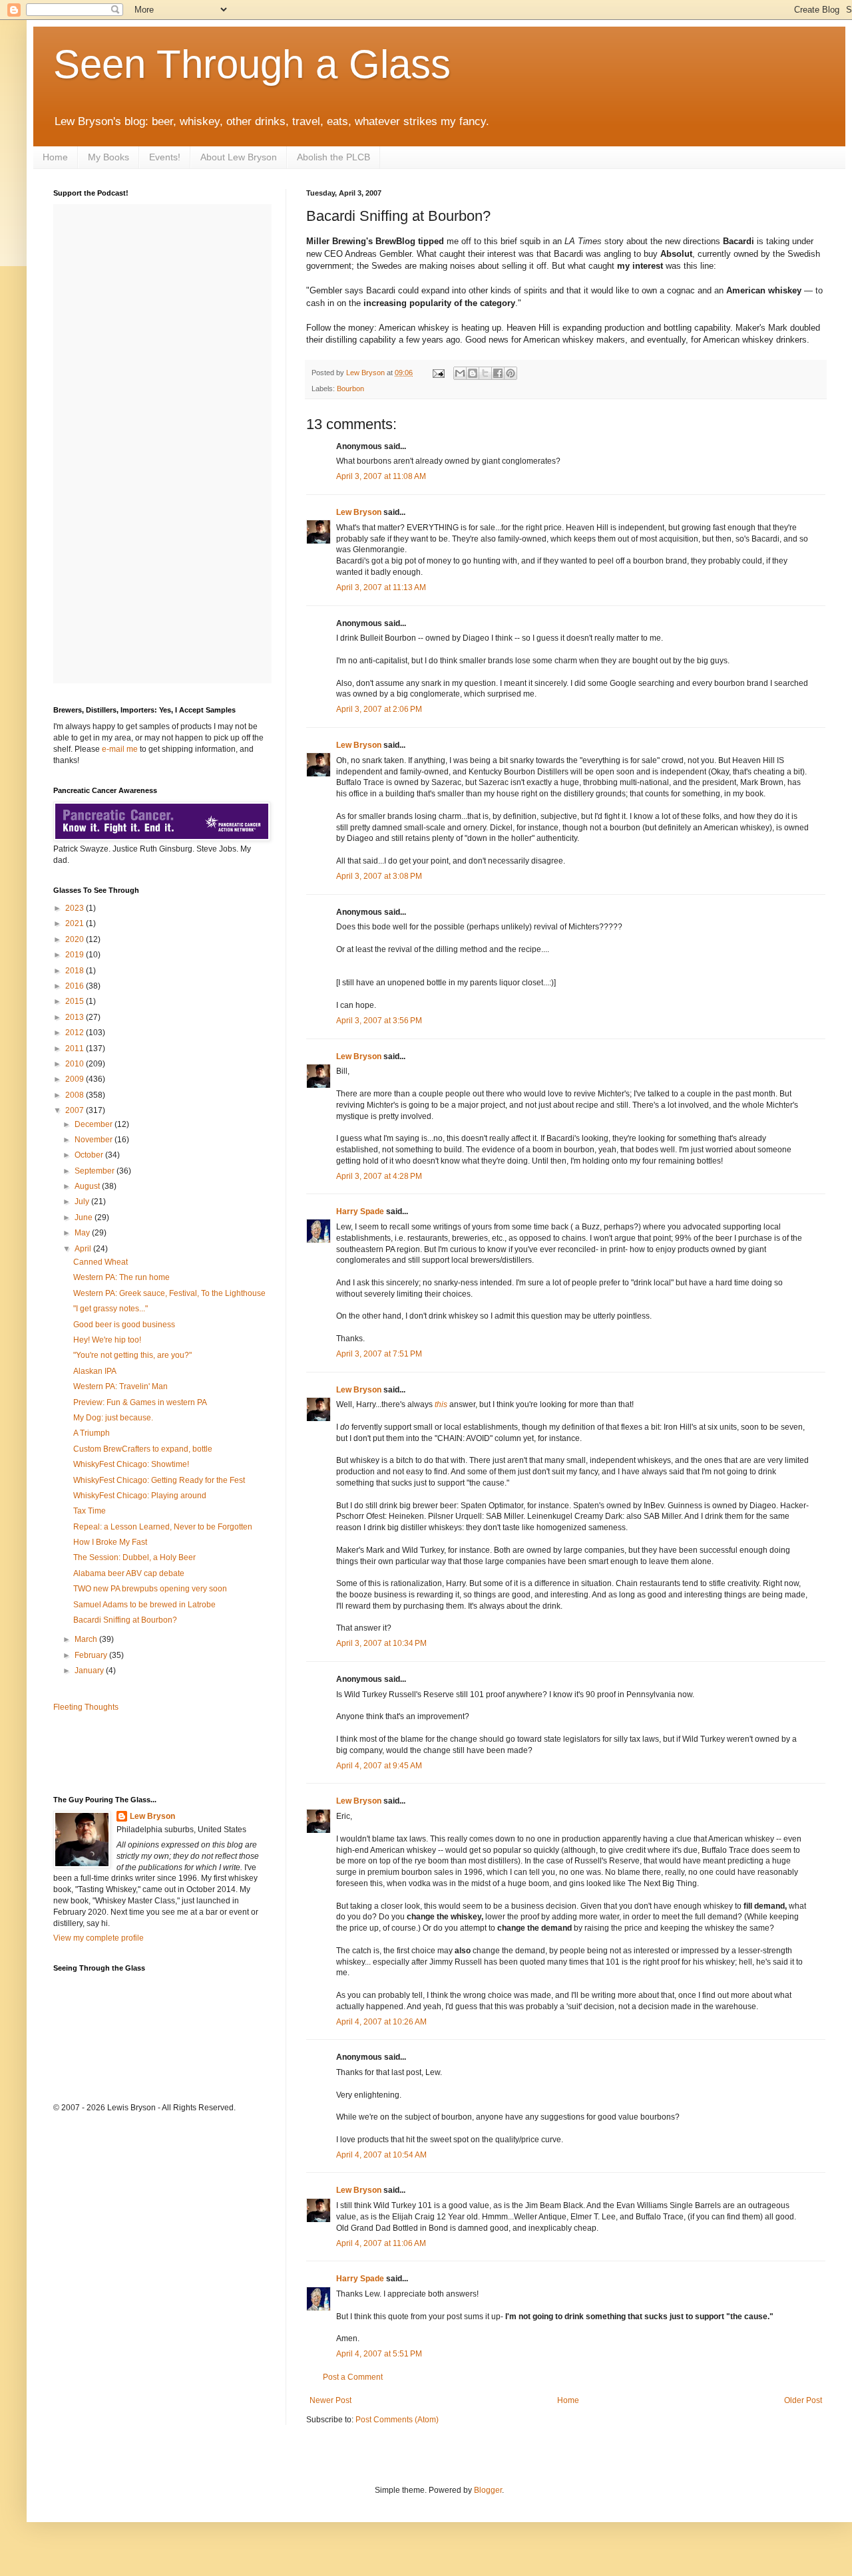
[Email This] (460, 373)
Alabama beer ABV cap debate (129, 1573)
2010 (76, 1064)
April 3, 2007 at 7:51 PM (379, 1354)
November (95, 1140)
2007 (76, 1110)
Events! (165, 157)
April (84, 1249)
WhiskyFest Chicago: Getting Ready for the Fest (159, 1480)
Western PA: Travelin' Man (120, 1386)
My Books (108, 157)
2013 (76, 1017)
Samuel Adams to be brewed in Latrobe (144, 1605)
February (92, 1655)
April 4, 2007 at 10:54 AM (381, 2155)
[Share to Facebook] (498, 373)
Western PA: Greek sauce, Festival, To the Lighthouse (169, 1293)
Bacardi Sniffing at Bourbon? (125, 1620)
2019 (76, 955)
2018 (76, 971)
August (88, 1186)
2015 (76, 1001)
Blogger (488, 2490)
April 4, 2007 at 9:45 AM (379, 1766)
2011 (76, 1048)
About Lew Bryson (239, 157)
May (83, 1233)
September (96, 1171)
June (85, 1217)
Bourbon (350, 389)
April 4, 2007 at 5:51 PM (379, 2354)
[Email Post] (438, 373)
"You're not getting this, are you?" (132, 1355)
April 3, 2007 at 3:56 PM (379, 1021)
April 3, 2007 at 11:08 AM (381, 476)
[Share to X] (485, 373)
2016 (76, 986)
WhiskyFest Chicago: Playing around (140, 1496)
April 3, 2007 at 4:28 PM (379, 1176)
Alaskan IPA (95, 1371)
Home (55, 157)
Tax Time (90, 1511)
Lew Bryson (359, 512)
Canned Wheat (101, 1262)
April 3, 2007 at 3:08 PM (379, 876)
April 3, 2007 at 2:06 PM (379, 709)
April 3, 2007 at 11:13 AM (381, 587)
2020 (76, 939)
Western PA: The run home (121, 1277)
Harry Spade (360, 1211)
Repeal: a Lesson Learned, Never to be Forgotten (163, 1527)
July (83, 1202)
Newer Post (330, 2400)
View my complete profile (99, 1938)
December (95, 1124)
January (90, 1671)
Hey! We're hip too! (107, 1340)
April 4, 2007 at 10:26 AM (381, 2022)
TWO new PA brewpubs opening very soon (150, 1589)
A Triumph (92, 1433)
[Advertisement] (131, 1752)
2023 (76, 908)
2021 (76, 923)
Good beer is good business (124, 1325)
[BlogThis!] (473, 373)
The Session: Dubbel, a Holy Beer (134, 1557)
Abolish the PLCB (333, 157)
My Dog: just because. (113, 1418)
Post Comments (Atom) (397, 2420)
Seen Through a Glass (252, 64)
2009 (76, 1079)
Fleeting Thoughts (86, 1707)
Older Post (803, 2400)
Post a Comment (353, 2377)
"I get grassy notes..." (110, 1309)
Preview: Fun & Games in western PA (140, 1402)
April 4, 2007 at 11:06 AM (381, 2243)
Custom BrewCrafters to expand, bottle (143, 1449)
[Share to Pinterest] (511, 373)
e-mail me (120, 749)
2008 (76, 1095)
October (90, 1155)
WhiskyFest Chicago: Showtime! (131, 1464)
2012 (76, 1033)
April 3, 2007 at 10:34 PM (381, 1643)
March (87, 1639)
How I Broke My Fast (110, 1542)
